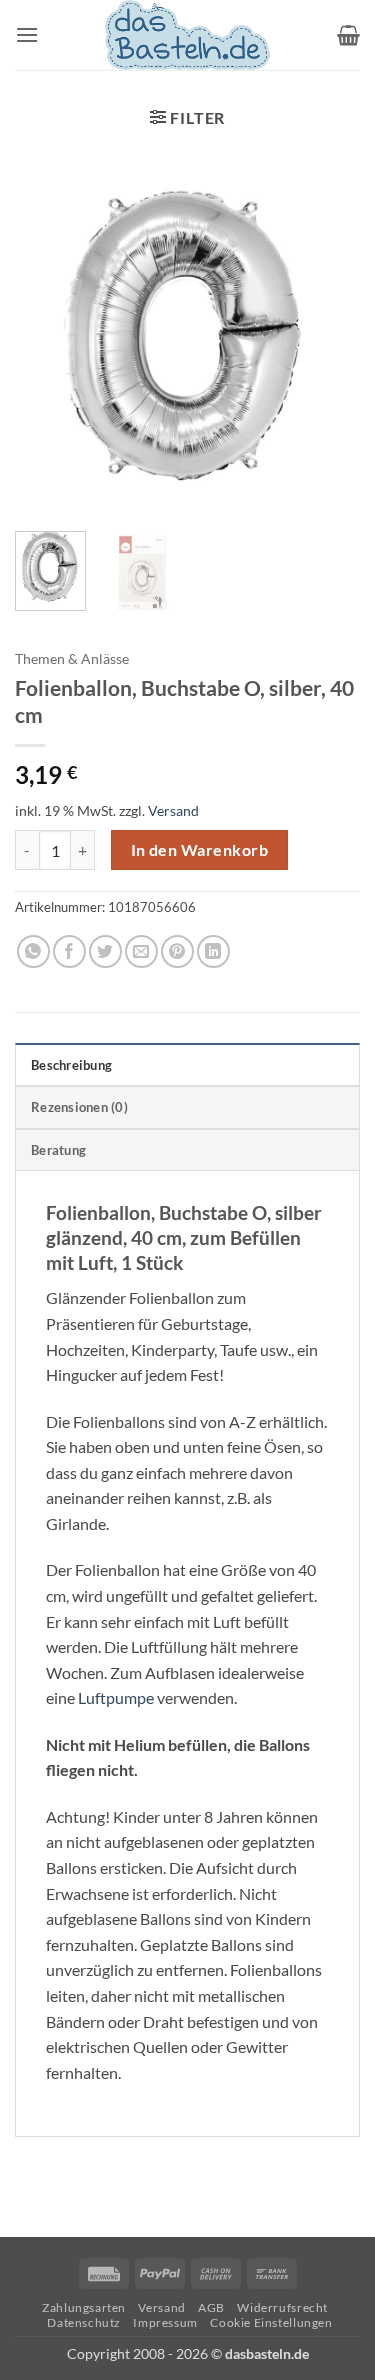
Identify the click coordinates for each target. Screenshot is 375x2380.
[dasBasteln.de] (188, 35)
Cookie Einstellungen (271, 2322)
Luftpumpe (116, 1697)
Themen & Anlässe (72, 659)
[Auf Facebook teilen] (69, 951)
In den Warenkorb (199, 850)
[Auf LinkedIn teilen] (213, 951)
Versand (173, 810)
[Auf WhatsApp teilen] (33, 951)
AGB (211, 2307)
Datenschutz (84, 2322)
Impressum (165, 2322)
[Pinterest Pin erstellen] (177, 951)
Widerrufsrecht (282, 2307)
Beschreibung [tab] (71, 1065)
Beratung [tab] (58, 1150)
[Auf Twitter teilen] (105, 951)
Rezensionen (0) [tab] (79, 1107)
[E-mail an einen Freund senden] (141, 951)
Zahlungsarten (84, 2307)
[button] (27, 34)
